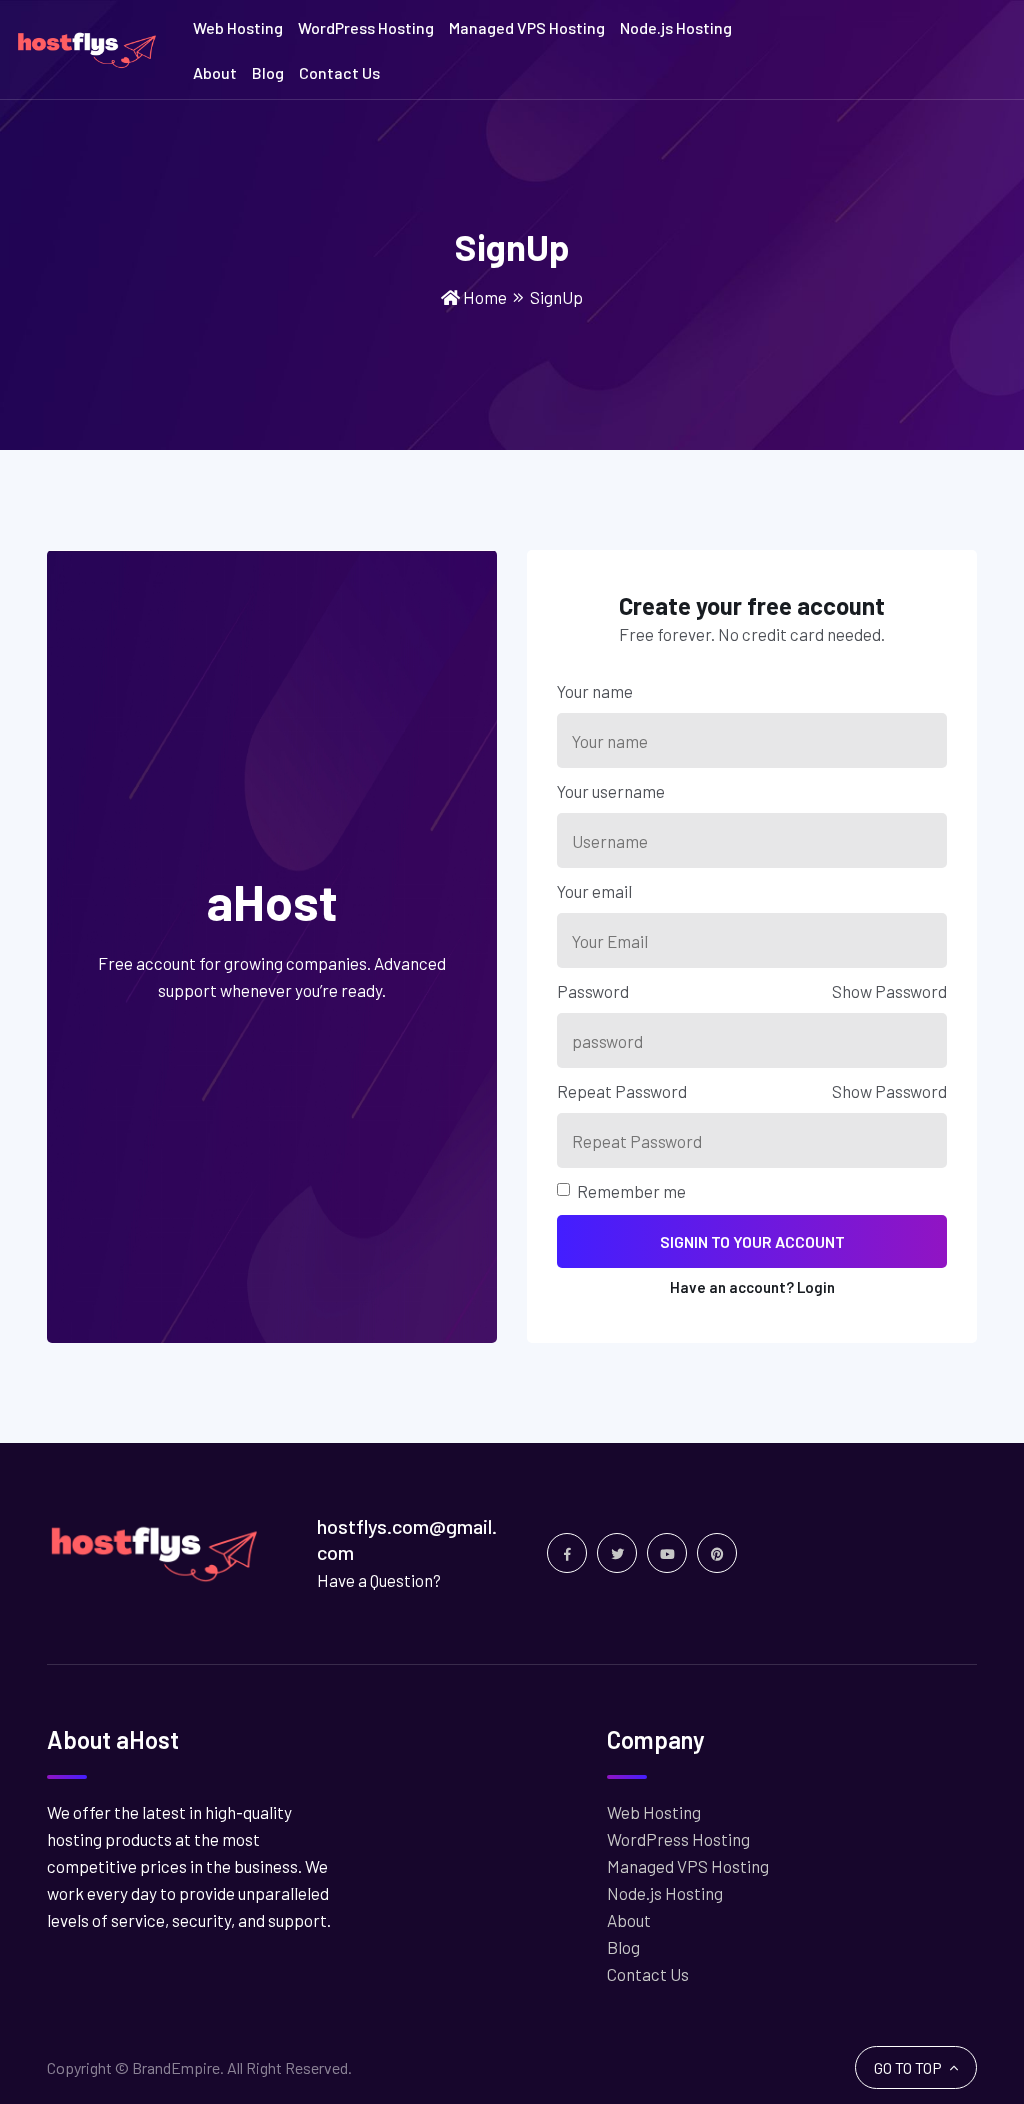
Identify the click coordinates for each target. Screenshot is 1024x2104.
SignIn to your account (752, 1241)
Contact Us (339, 72)
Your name (595, 691)
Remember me (631, 1191)
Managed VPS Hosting (527, 27)
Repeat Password (622, 1091)
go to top (909, 2067)
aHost (272, 901)
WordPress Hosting (366, 27)
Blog (268, 72)
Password (593, 991)
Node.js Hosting (676, 27)
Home (485, 297)
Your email (594, 891)
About (215, 72)
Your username (611, 791)
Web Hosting (238, 27)
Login (816, 1287)
